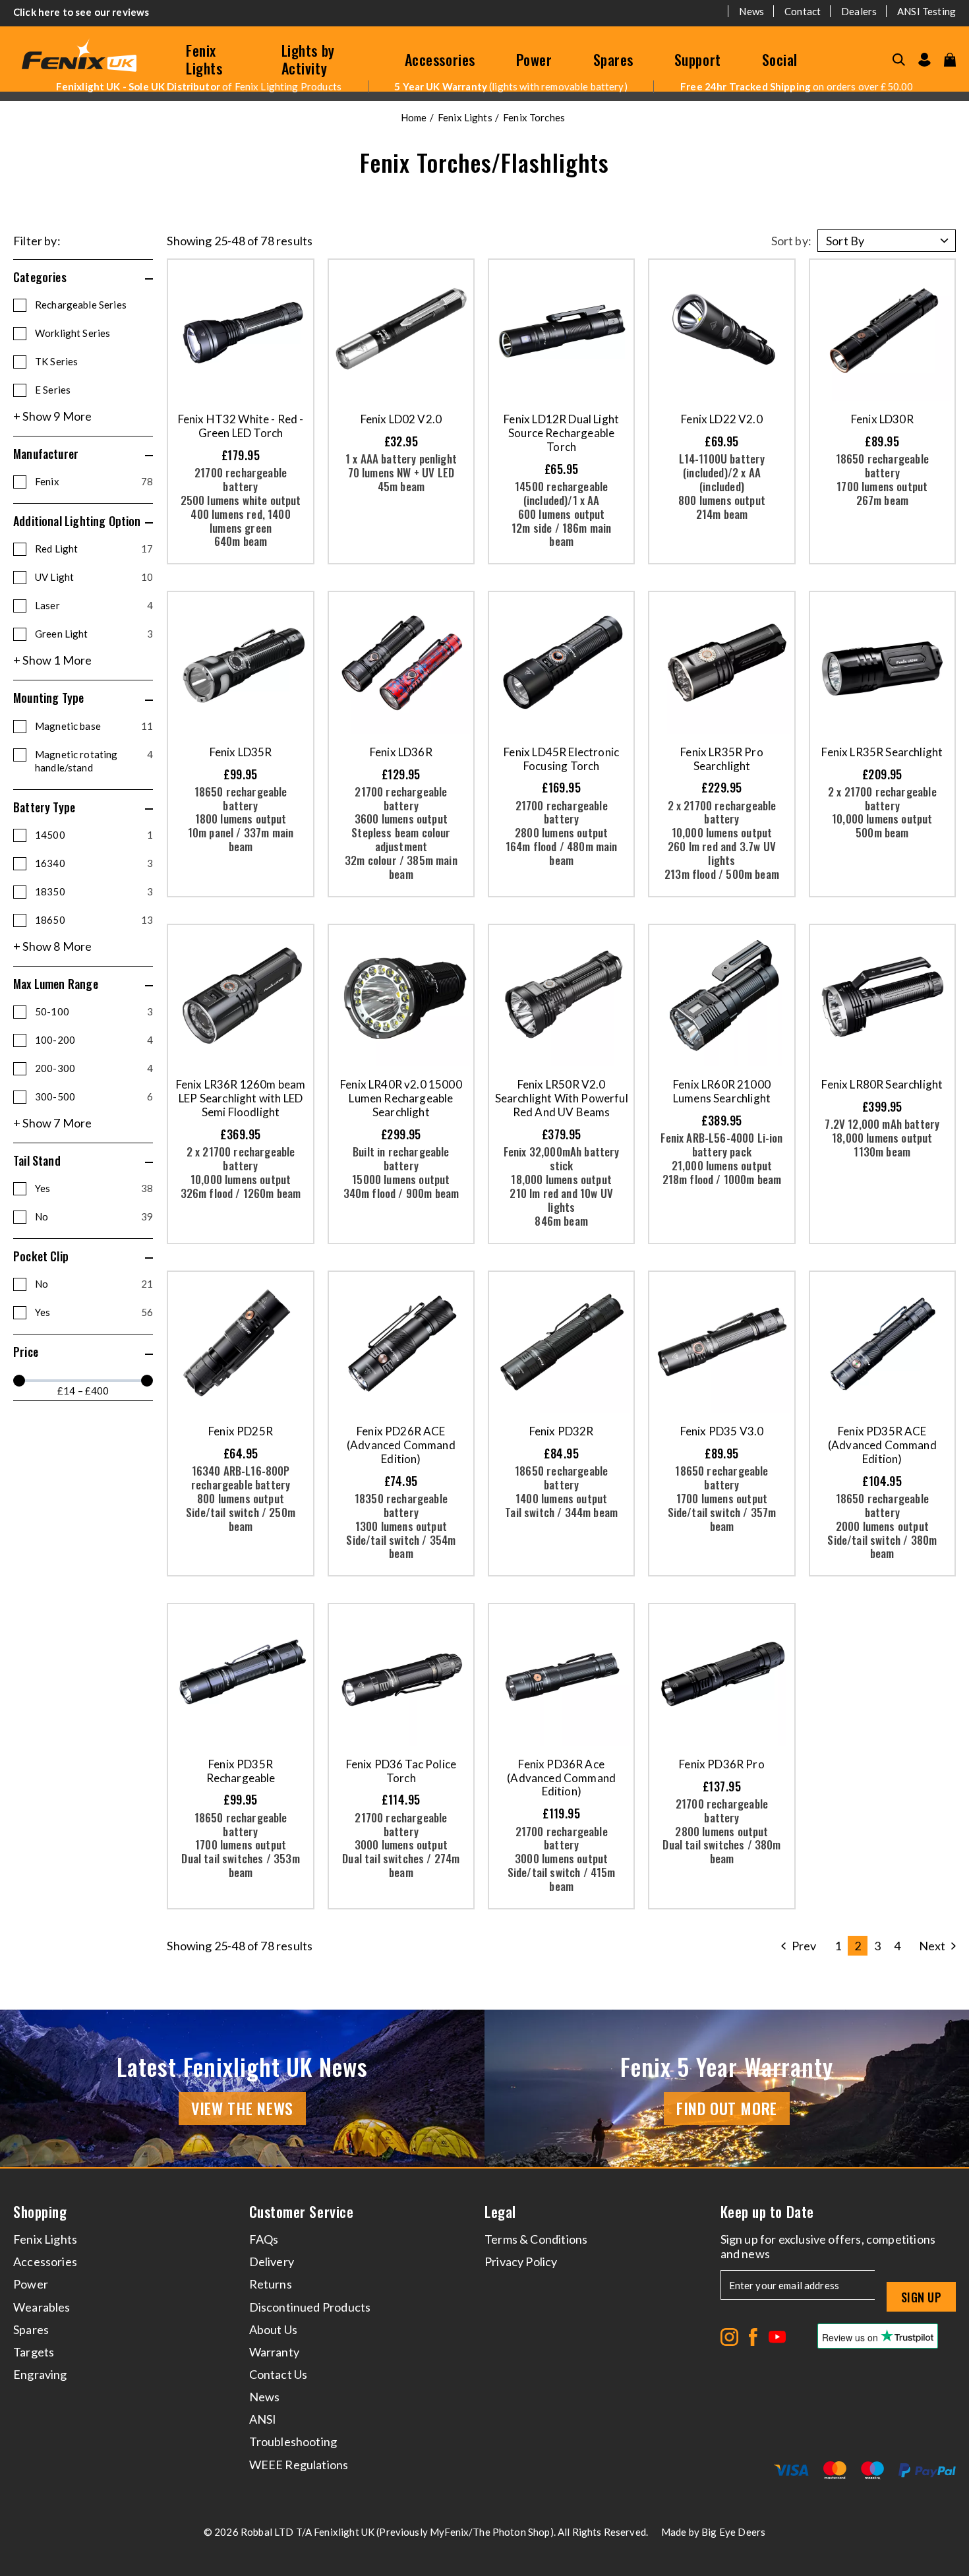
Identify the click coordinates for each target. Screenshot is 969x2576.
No (94, 1216)
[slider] (19, 1381)
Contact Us (279, 2374)
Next (932, 1946)
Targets (34, 2352)
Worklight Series (73, 333)
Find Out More (727, 2108)
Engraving (40, 2374)
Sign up (921, 2297)
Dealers (859, 11)
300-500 (94, 1096)
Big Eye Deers (733, 2532)
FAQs (264, 2239)
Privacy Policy (521, 2261)
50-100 (94, 1011)
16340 (94, 863)
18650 (94, 920)
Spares (613, 59)
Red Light (94, 549)
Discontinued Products (310, 2307)
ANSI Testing (926, 11)
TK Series (56, 361)
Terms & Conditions (536, 2239)
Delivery (272, 2261)
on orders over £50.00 (797, 86)
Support (698, 59)
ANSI (263, 2419)
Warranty (274, 2352)
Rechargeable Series (81, 305)
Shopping (40, 2212)
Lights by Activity (308, 59)
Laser (94, 605)
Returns (271, 2284)
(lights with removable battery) (511, 86)
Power (534, 59)
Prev (804, 1946)
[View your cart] (950, 60)
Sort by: (791, 241)
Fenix (94, 481)
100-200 (94, 1040)
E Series (53, 390)
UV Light (94, 577)
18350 (94, 891)
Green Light (94, 634)
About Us (273, 2329)
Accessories (440, 59)
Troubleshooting (293, 2441)
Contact (803, 11)
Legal (500, 2212)
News (751, 11)
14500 (94, 835)
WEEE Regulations (299, 2465)
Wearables (42, 2307)
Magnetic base (94, 726)
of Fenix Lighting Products (199, 86)
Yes (94, 1188)
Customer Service (302, 2212)
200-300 (94, 1068)
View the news (242, 2108)
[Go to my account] (925, 60)
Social (780, 59)
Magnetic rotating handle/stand (94, 761)
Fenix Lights (204, 59)
